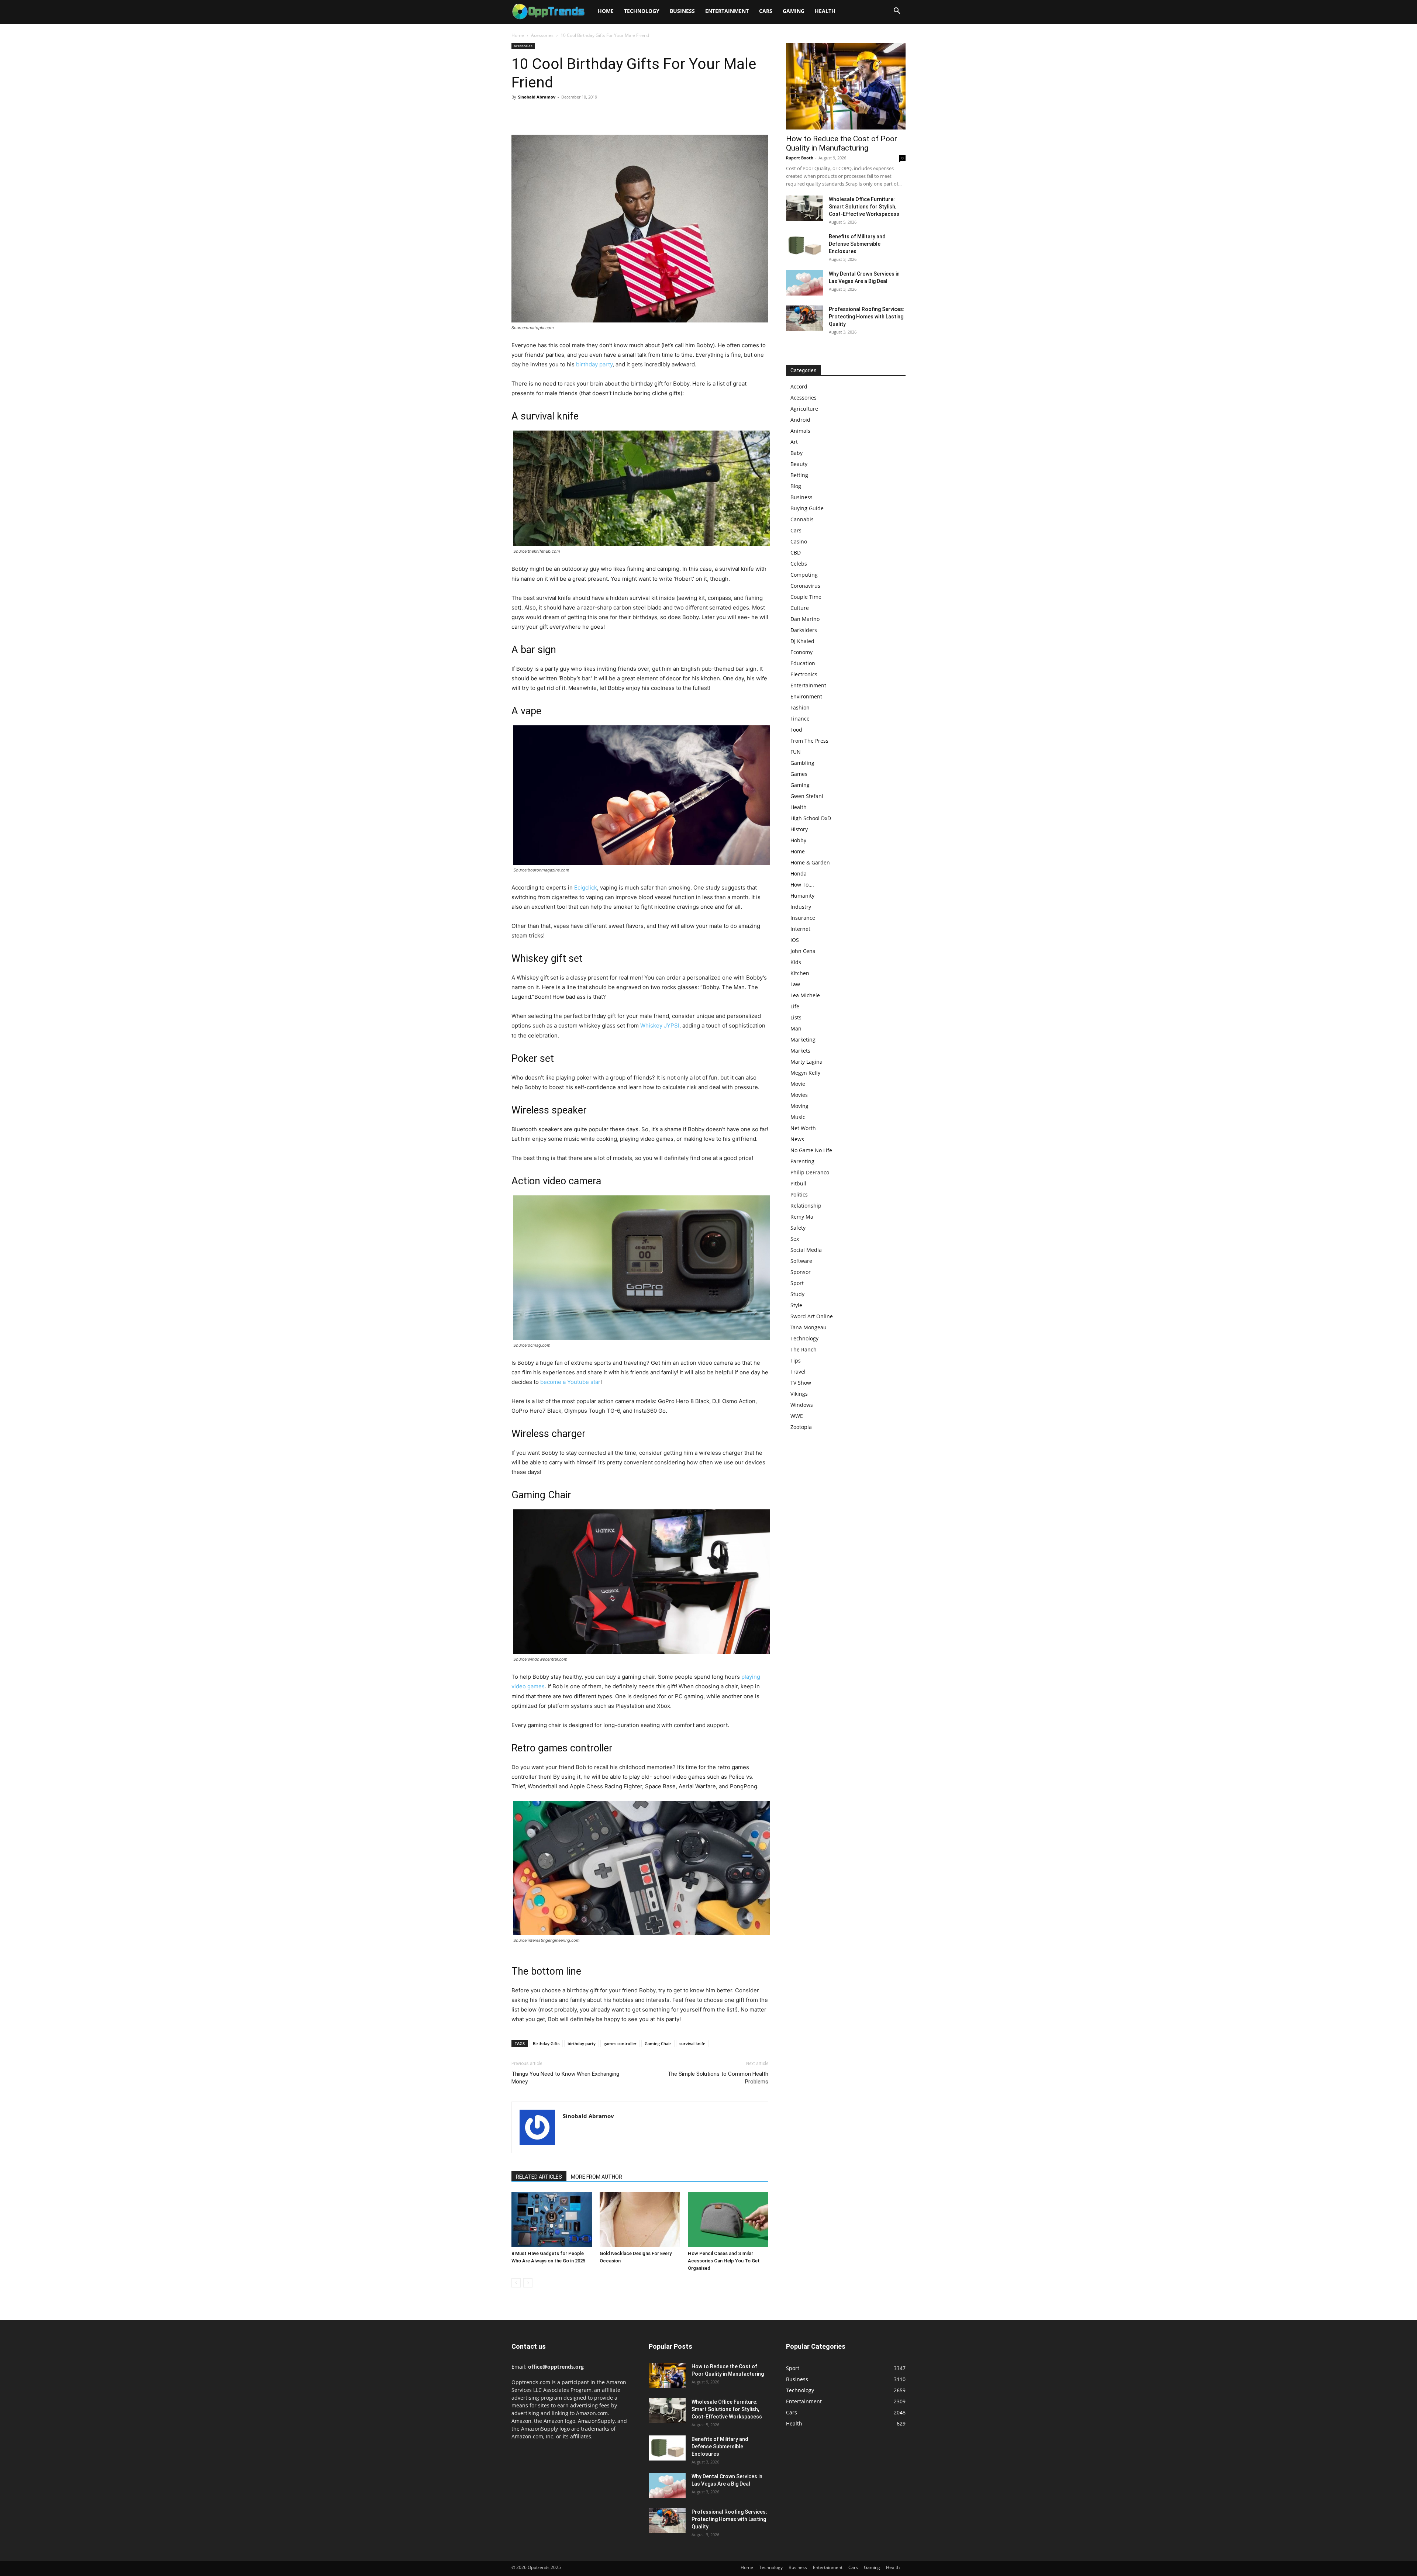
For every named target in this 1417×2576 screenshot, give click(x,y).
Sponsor (801, 1272)
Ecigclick (586, 888)
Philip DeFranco (810, 1172)
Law (795, 984)
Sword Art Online (812, 1316)
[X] (536, 114)
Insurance (803, 918)
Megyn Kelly (805, 1073)
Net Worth (803, 1128)
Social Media (806, 1250)
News (797, 1139)
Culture (800, 608)
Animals (800, 431)
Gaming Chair (658, 2043)
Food (796, 730)
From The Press (809, 741)
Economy (801, 652)
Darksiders (804, 630)
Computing (804, 575)
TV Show (801, 1383)
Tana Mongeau (809, 1327)
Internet (800, 929)
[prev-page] (516, 2283)
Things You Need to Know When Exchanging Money (565, 2078)
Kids (796, 962)
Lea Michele (805, 995)
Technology (642, 11)
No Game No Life (811, 1150)
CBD (796, 553)
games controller (620, 2043)
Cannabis (802, 519)
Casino (799, 541)
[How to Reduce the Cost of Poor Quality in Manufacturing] (846, 86)
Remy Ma (802, 1217)
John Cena (803, 951)
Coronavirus (805, 586)
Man (796, 1028)
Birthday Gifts (546, 2043)
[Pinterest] (553, 114)
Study (797, 1294)
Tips (796, 1360)
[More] (587, 114)
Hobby (798, 840)
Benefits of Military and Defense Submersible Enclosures (857, 244)
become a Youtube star (570, 1382)
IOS (795, 940)
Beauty (799, 464)
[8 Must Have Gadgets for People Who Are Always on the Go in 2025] (552, 2220)
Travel (798, 1372)
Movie (798, 1084)
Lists (796, 1017)
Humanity (802, 896)
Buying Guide (807, 508)
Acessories (542, 35)
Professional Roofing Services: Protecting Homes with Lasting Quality (867, 317)
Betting (799, 475)
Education (803, 663)
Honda (799, 873)
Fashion (800, 707)
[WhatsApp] (570, 114)
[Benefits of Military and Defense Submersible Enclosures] (804, 246)
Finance (800, 719)
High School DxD (811, 818)
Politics (799, 1194)
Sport (797, 1283)
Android (800, 420)
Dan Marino (805, 619)
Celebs (799, 564)
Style (796, 1305)
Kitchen (800, 973)
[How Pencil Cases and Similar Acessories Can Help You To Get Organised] (728, 2220)
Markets (800, 1051)
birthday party (594, 364)
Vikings (799, 1394)
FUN (796, 752)
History (799, 829)
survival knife (692, 2043)
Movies (799, 1095)
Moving (799, 1106)
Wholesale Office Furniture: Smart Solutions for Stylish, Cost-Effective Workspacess (864, 207)
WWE (797, 1416)
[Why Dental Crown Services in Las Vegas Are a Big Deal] (804, 283)
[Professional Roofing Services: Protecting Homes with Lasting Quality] (804, 318)
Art (794, 442)
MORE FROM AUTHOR (597, 2177)
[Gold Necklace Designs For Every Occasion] (640, 2220)
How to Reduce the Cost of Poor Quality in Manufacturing (842, 143)
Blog (796, 486)
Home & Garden (810, 862)
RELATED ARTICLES (539, 2177)
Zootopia (801, 1427)
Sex (795, 1239)
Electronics (804, 674)
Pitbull (798, 1183)
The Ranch (804, 1349)
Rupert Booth (800, 158)
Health (825, 11)
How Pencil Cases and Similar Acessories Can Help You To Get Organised (724, 2261)
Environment (806, 696)
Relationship (806, 1206)
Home (606, 11)
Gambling (802, 763)
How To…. (802, 885)
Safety (798, 1228)
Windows (802, 1405)
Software (801, 1261)
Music (798, 1117)
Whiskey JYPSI (660, 1025)
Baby (797, 453)
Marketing (803, 1040)
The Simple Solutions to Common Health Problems (718, 2078)
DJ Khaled (802, 641)
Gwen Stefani (807, 796)
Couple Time (806, 597)
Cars (766, 11)
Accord (799, 386)
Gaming (794, 11)
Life (795, 1006)
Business (682, 11)
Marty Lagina (806, 1062)
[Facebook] (519, 114)
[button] (897, 12)
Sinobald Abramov (537, 97)
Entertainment (727, 11)
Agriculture (804, 409)
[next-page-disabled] (528, 2283)
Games (799, 774)
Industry (801, 907)
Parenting (802, 1161)
